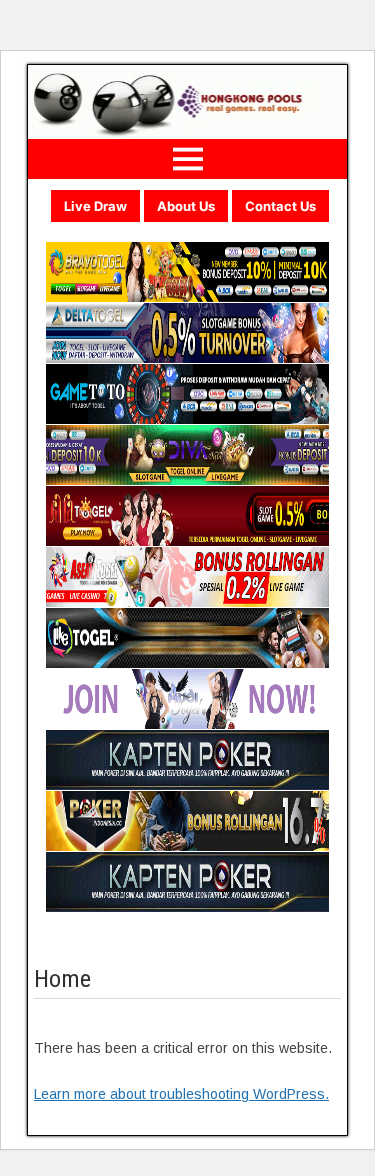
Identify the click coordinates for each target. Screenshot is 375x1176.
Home (62, 979)
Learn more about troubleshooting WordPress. (181, 1094)
